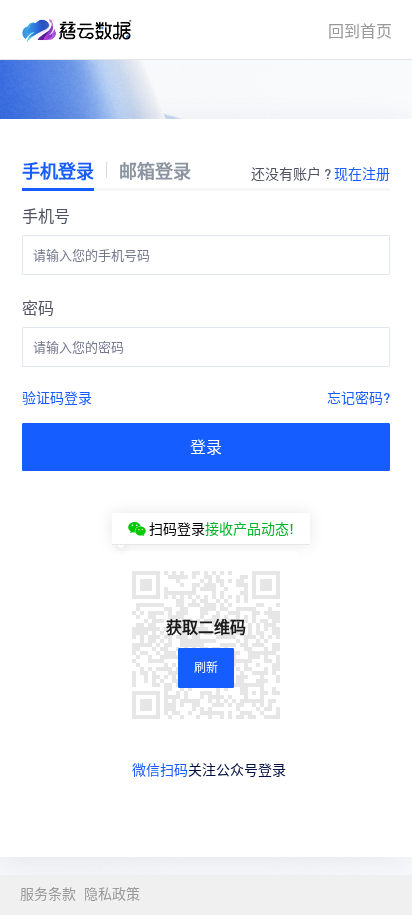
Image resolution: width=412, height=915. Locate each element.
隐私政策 (112, 894)
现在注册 (362, 173)
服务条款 (48, 894)
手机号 (46, 215)
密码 (38, 307)
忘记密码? (358, 397)
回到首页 (360, 30)
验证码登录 (57, 397)
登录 (206, 446)
